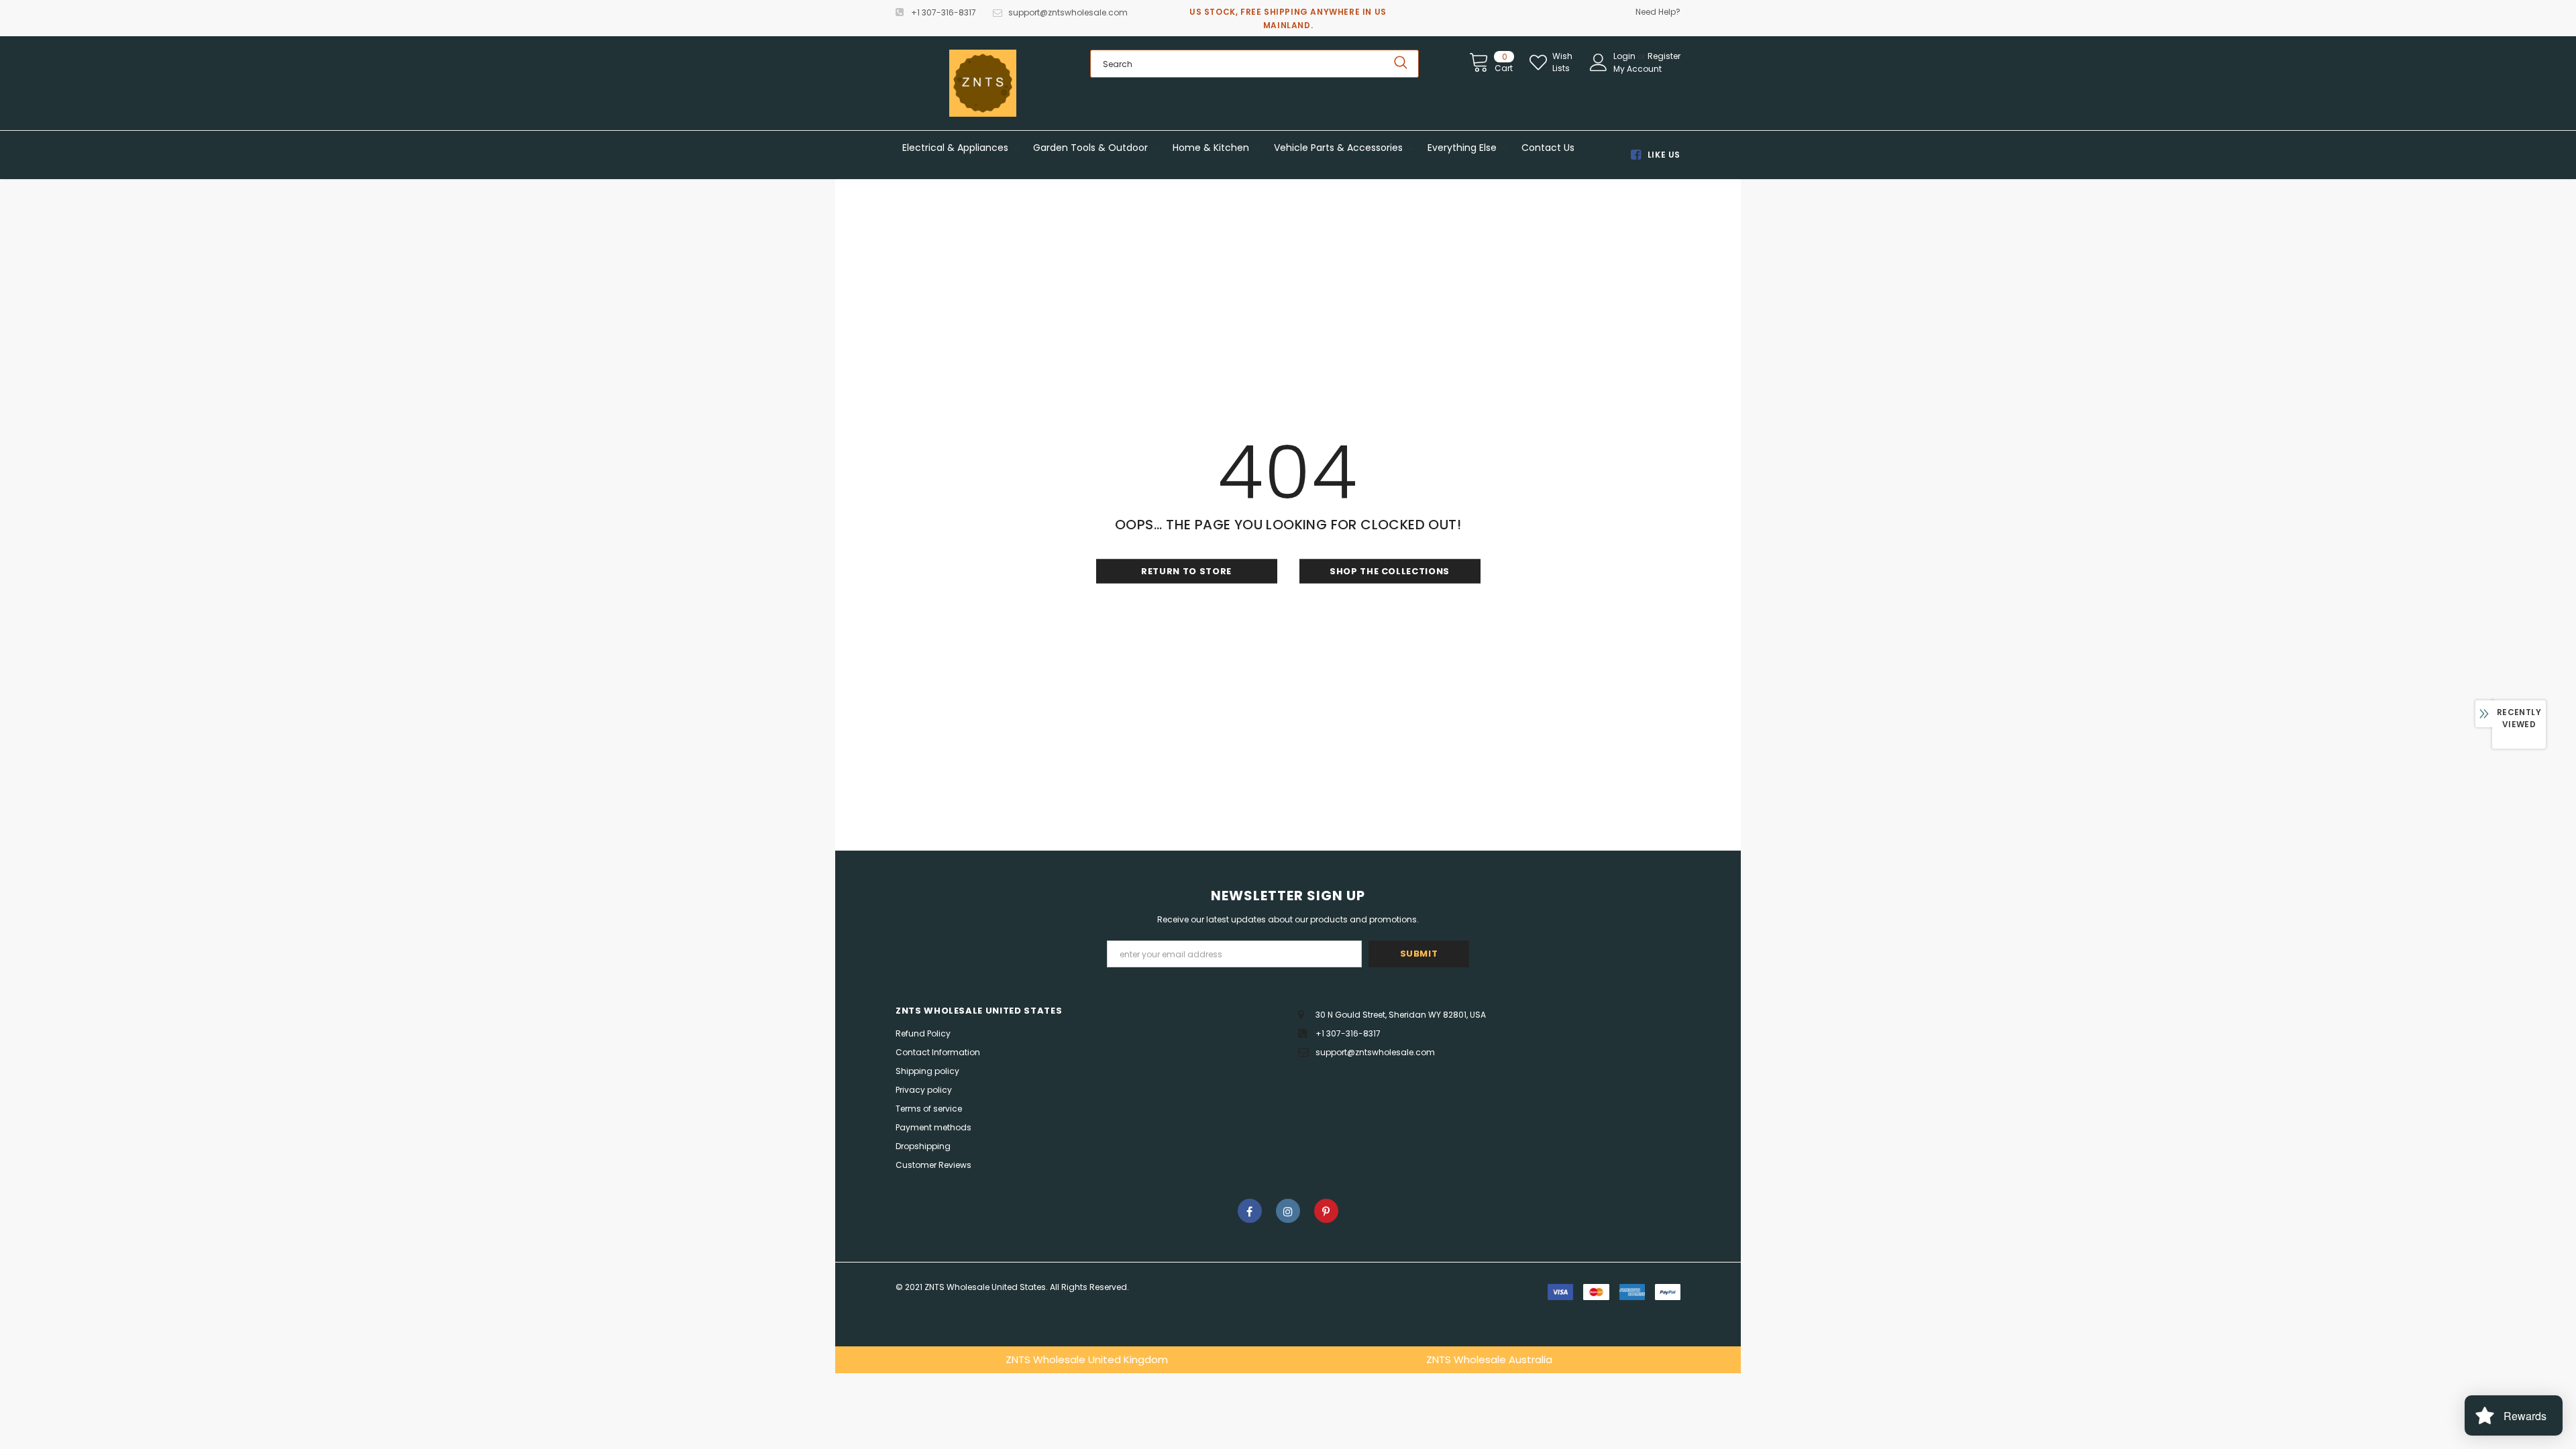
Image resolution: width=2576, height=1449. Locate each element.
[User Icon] (1599, 62)
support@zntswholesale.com (1068, 12)
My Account (1638, 69)
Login (1625, 56)
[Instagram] (1288, 1211)
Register (1664, 56)
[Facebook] (1250, 1211)
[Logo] (983, 83)
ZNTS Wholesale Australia (1489, 1359)
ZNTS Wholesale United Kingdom (1087, 1359)
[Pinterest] (1326, 1211)
